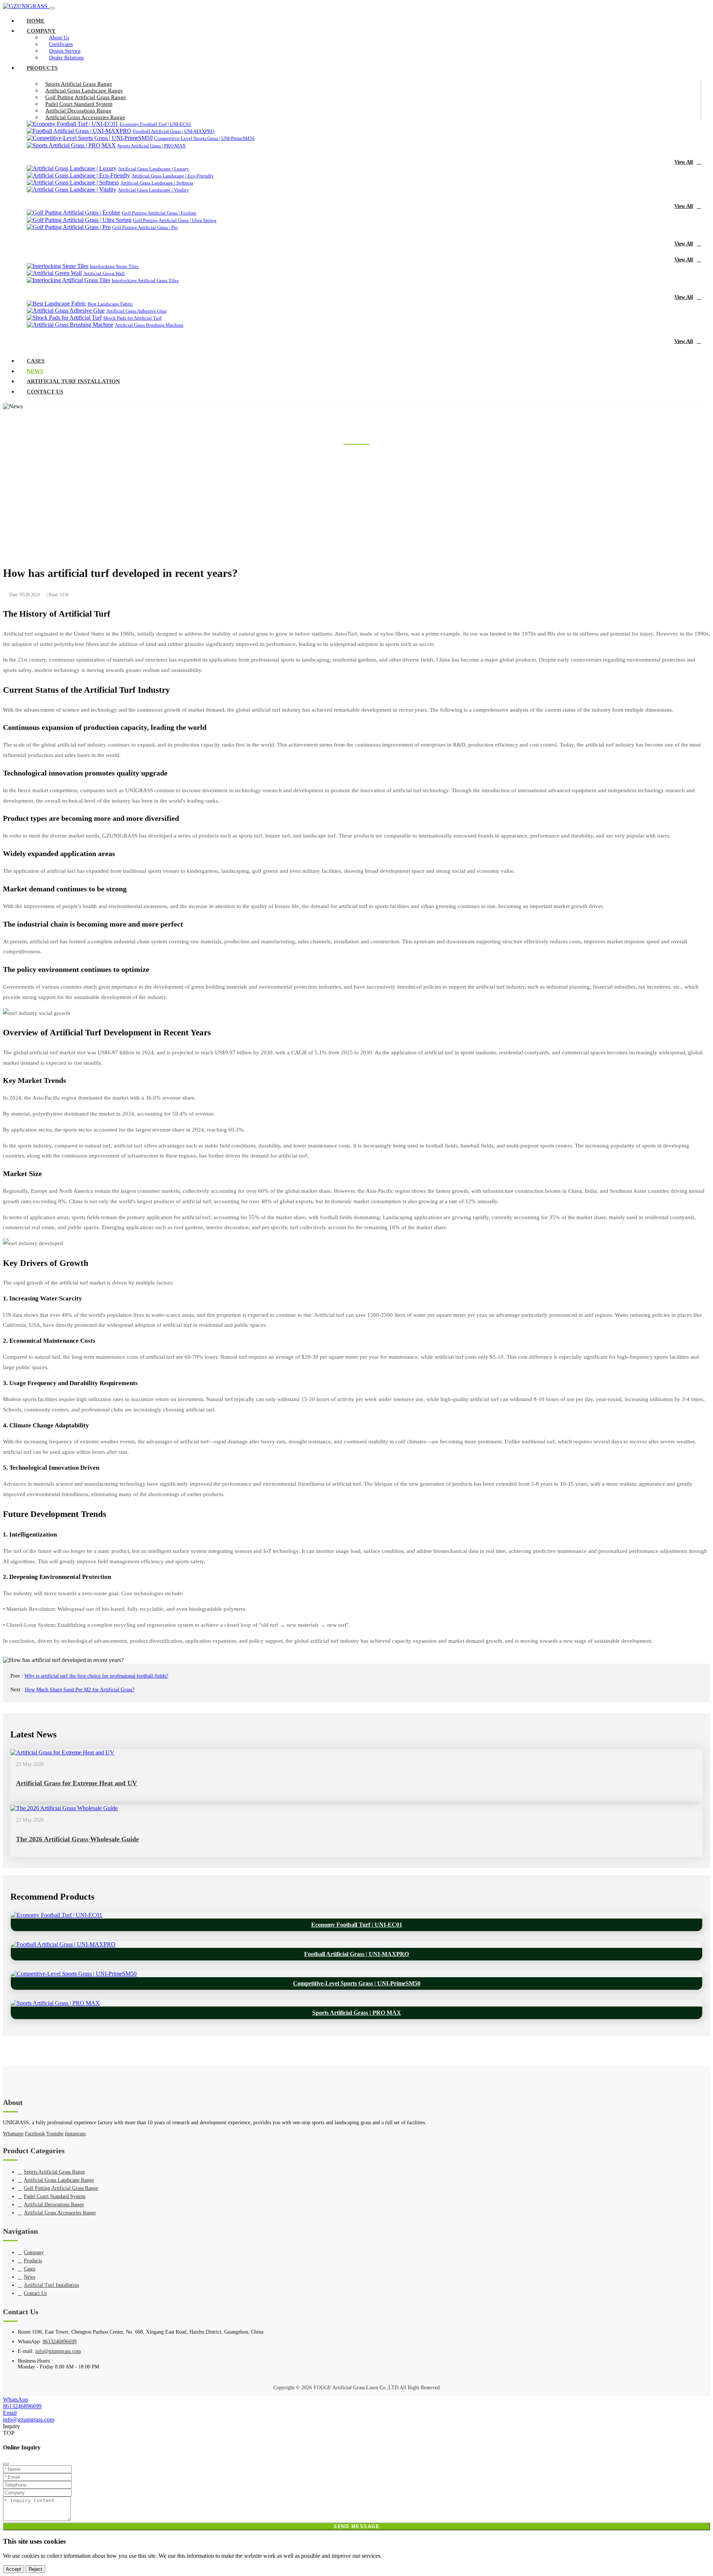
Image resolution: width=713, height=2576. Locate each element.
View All (684, 162)
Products (42, 68)
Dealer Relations (66, 58)
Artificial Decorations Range (78, 111)
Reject (35, 2569)
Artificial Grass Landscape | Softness (157, 183)
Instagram (75, 2134)
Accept (14, 2569)
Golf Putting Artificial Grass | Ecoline (159, 213)
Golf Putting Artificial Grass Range (86, 97)
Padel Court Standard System (79, 104)
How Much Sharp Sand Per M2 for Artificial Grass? (80, 1690)
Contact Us (45, 392)
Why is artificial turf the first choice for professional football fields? (96, 1676)
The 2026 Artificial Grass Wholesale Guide (77, 1839)
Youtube (55, 2134)
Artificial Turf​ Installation (73, 381)
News (35, 371)
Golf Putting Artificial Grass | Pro (145, 227)
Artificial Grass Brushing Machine (149, 325)
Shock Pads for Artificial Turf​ (132, 318)
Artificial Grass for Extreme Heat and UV (76, 1783)
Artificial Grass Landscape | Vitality (153, 190)
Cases (36, 361)
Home (36, 21)
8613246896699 (60, 2342)
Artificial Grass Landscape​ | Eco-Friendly (173, 176)
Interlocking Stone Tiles (114, 266)
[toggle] (52, 8)
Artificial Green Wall (104, 273)
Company (41, 31)
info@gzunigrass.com (58, 2351)
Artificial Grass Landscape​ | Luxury (154, 169)
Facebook (35, 2134)
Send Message (356, 2526)
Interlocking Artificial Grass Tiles (145, 280)
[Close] (6, 2464)
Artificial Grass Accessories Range (85, 117)
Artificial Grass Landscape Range (84, 91)
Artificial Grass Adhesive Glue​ (136, 311)
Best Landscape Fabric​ (110, 304)
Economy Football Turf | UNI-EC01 (155, 124)
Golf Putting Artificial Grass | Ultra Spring (175, 220)
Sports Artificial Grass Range (79, 84)
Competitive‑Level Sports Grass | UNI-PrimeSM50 (204, 138)
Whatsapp (13, 2134)
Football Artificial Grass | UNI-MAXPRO (174, 131)
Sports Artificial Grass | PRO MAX (152, 146)
